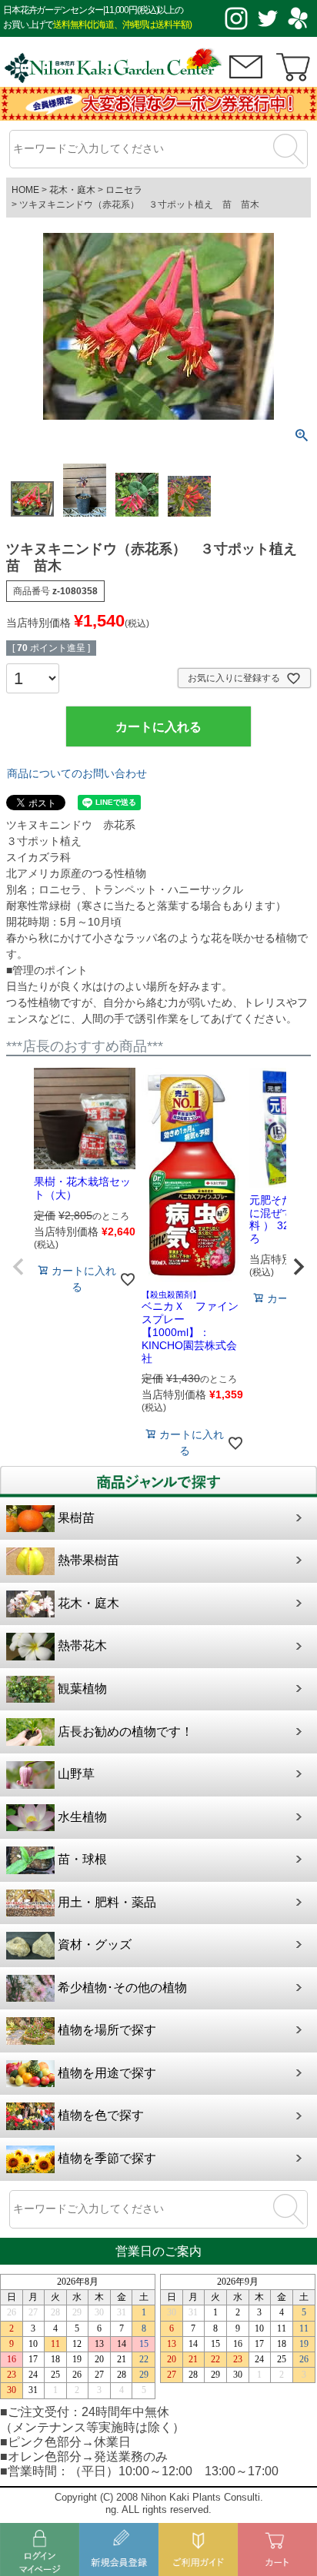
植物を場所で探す (107, 2030)
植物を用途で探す (107, 2073)
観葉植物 (82, 1689)
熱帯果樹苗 (88, 1560)
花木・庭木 (72, 190)
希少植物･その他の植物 (122, 1988)
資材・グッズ (95, 1944)
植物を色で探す (101, 2115)
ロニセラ (124, 190)
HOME (25, 190)
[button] (18, 1267)
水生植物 (82, 1817)
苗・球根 (82, 1859)
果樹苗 (76, 1518)
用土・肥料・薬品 (107, 1902)
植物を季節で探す (107, 2158)
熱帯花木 (82, 1645)
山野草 (76, 1774)
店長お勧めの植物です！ (125, 1732)
